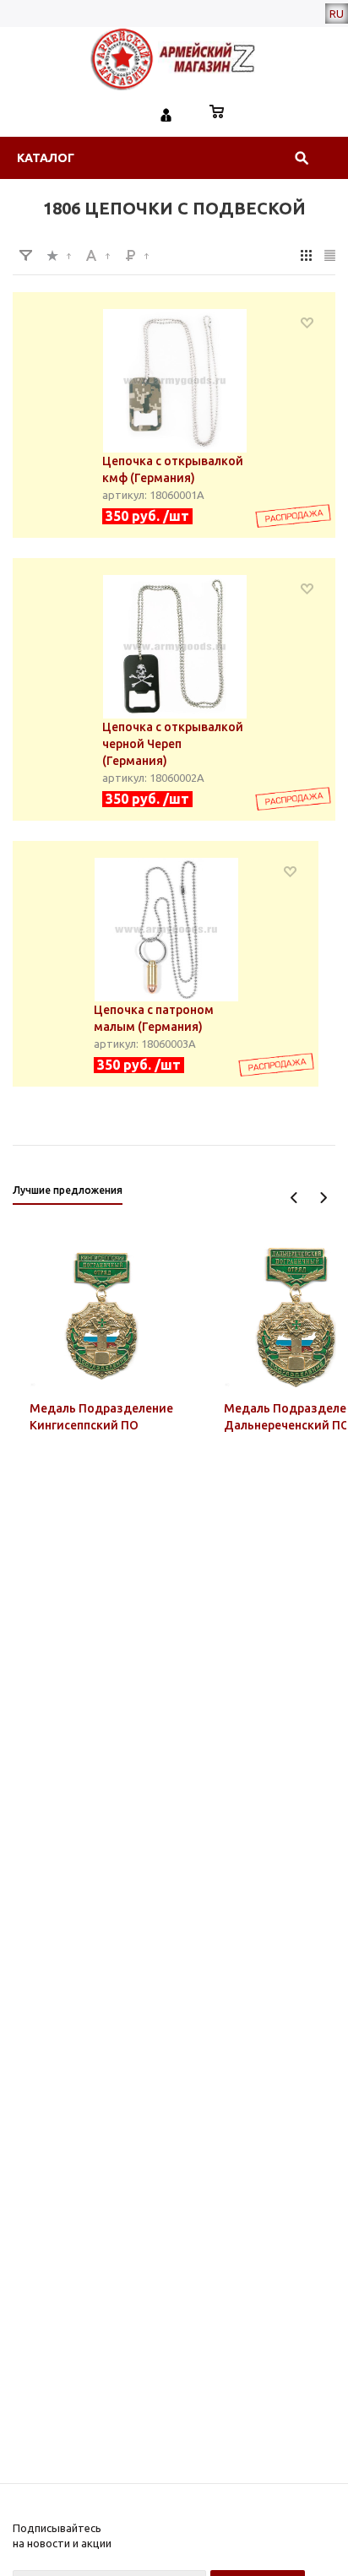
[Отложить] (307, 322)
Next (323, 1198)
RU (337, 14)
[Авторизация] (166, 113)
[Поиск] (302, 158)
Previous (294, 1198)
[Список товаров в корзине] (217, 113)
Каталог (46, 158)
